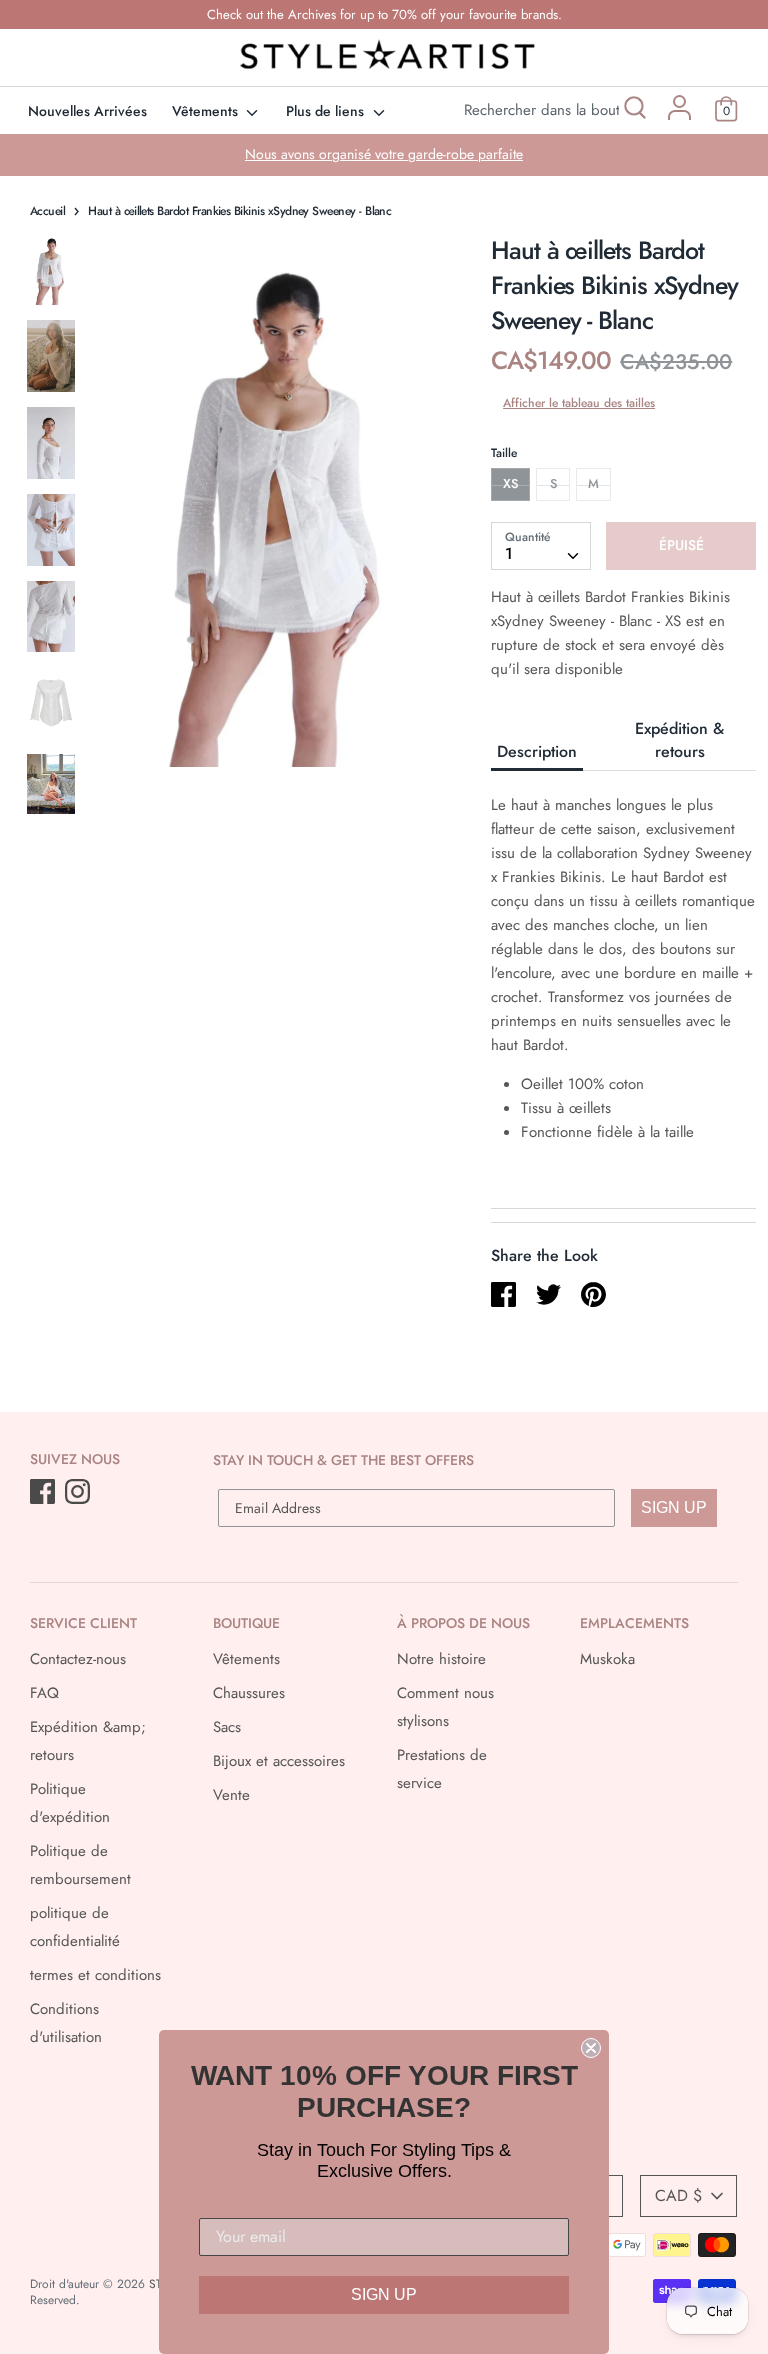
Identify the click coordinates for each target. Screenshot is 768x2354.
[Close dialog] (591, 2048)
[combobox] (541, 546)
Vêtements (207, 111)
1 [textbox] (509, 553)
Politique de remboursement (80, 1865)
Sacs (227, 1727)
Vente (231, 1795)
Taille (504, 453)
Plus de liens (327, 111)
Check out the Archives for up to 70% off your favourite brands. (384, 14)
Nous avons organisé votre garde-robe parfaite (384, 154)
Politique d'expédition (70, 1803)
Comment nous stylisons (445, 1707)
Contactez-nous (78, 1659)
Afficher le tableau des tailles (579, 403)
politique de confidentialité (75, 1927)
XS (510, 483)
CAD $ (678, 2195)
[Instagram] (79, 1493)
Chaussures (249, 1693)
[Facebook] (44, 1493)
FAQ (44, 1693)
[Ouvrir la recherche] (633, 110)
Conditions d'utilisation (66, 2023)
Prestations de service (442, 1769)
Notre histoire (441, 1659)
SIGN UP (674, 1507)
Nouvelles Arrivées (87, 111)
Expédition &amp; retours (88, 1741)
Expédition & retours (679, 740)
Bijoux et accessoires (279, 1761)
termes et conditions (95, 1975)
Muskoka (607, 1659)
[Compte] (679, 115)
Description (537, 751)
